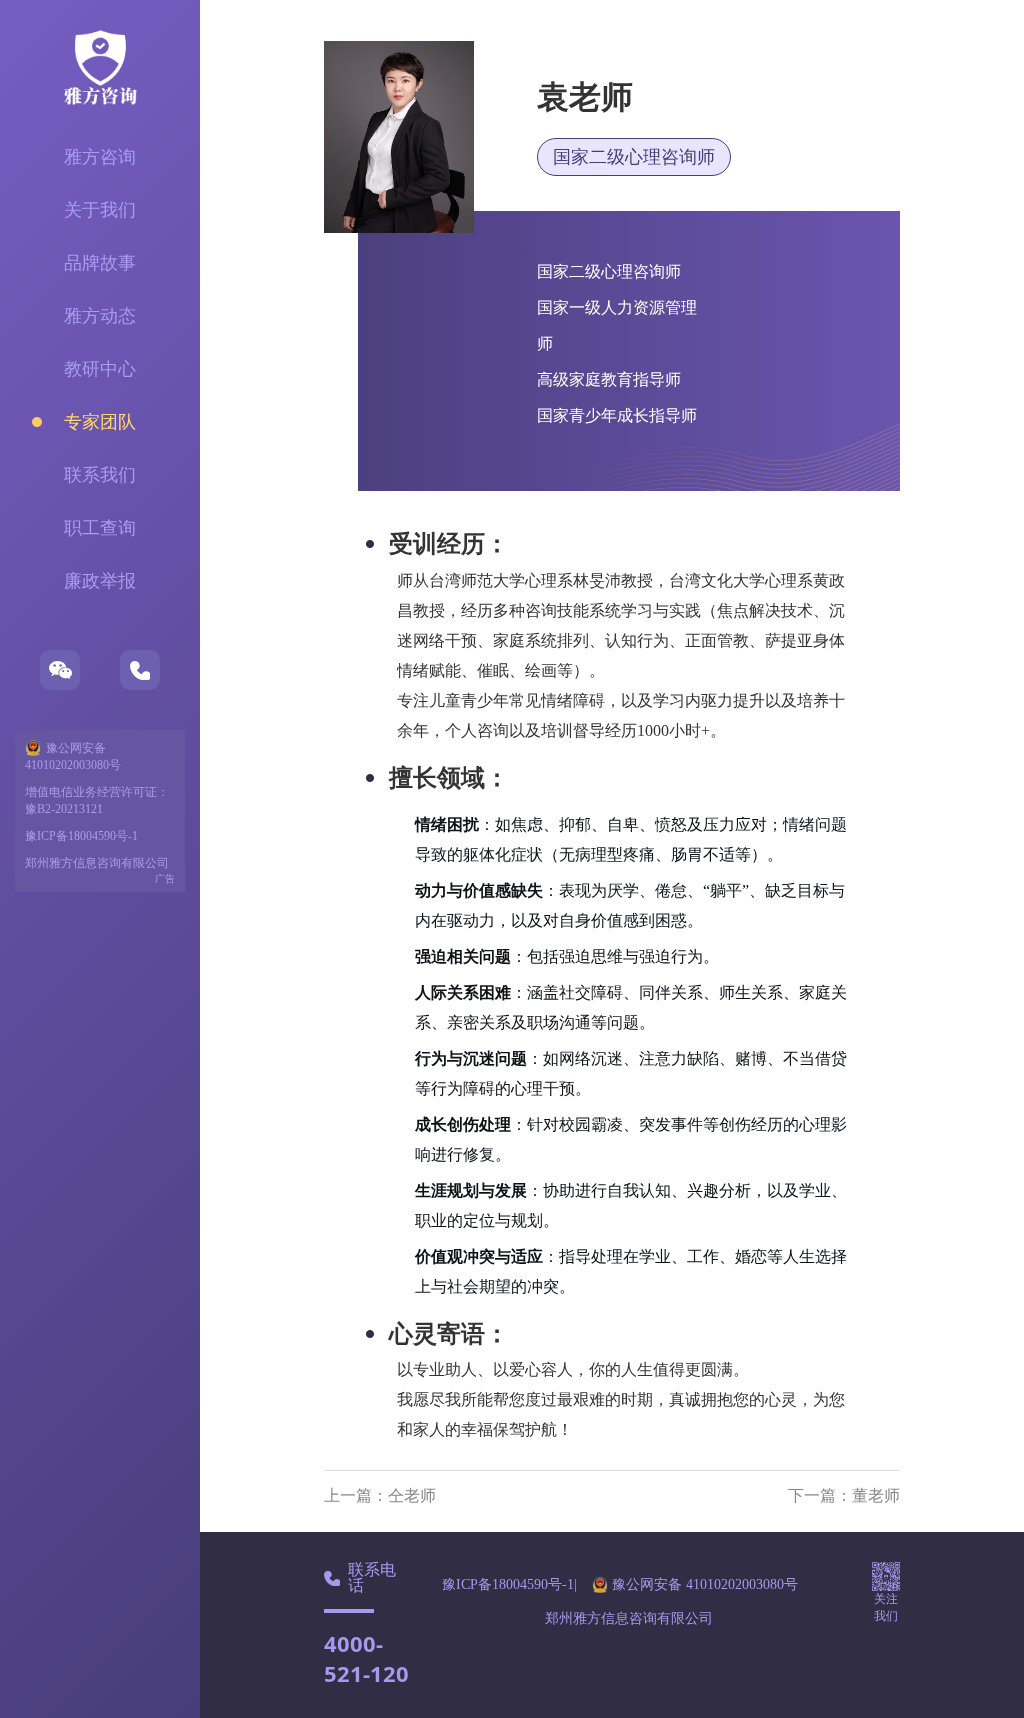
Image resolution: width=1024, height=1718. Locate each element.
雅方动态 (100, 316)
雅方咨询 (100, 157)
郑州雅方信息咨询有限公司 (97, 863)
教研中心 (100, 369)
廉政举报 (100, 581)
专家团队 (100, 422)
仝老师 (412, 1495)
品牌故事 (100, 263)
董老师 (876, 1495)
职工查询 (100, 528)
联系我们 (100, 475)
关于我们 (100, 210)
